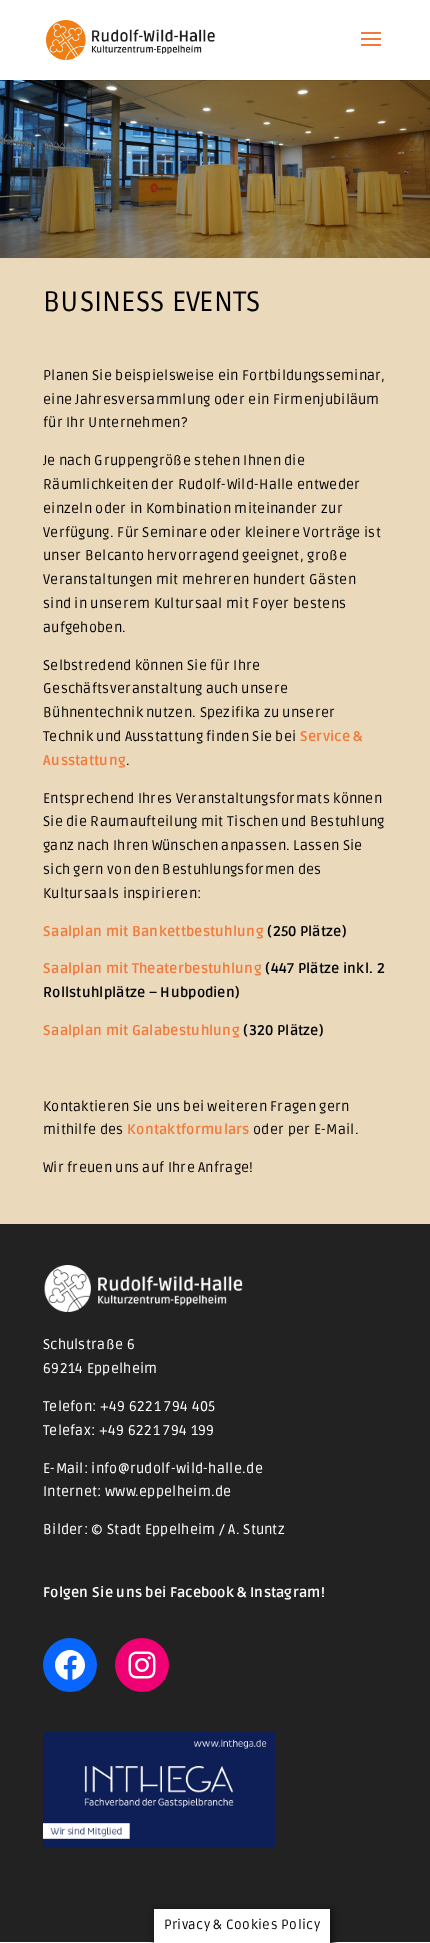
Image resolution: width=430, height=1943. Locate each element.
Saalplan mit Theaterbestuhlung (152, 968)
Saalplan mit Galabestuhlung (141, 1030)
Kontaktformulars (188, 1129)
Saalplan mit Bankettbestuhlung (153, 931)
